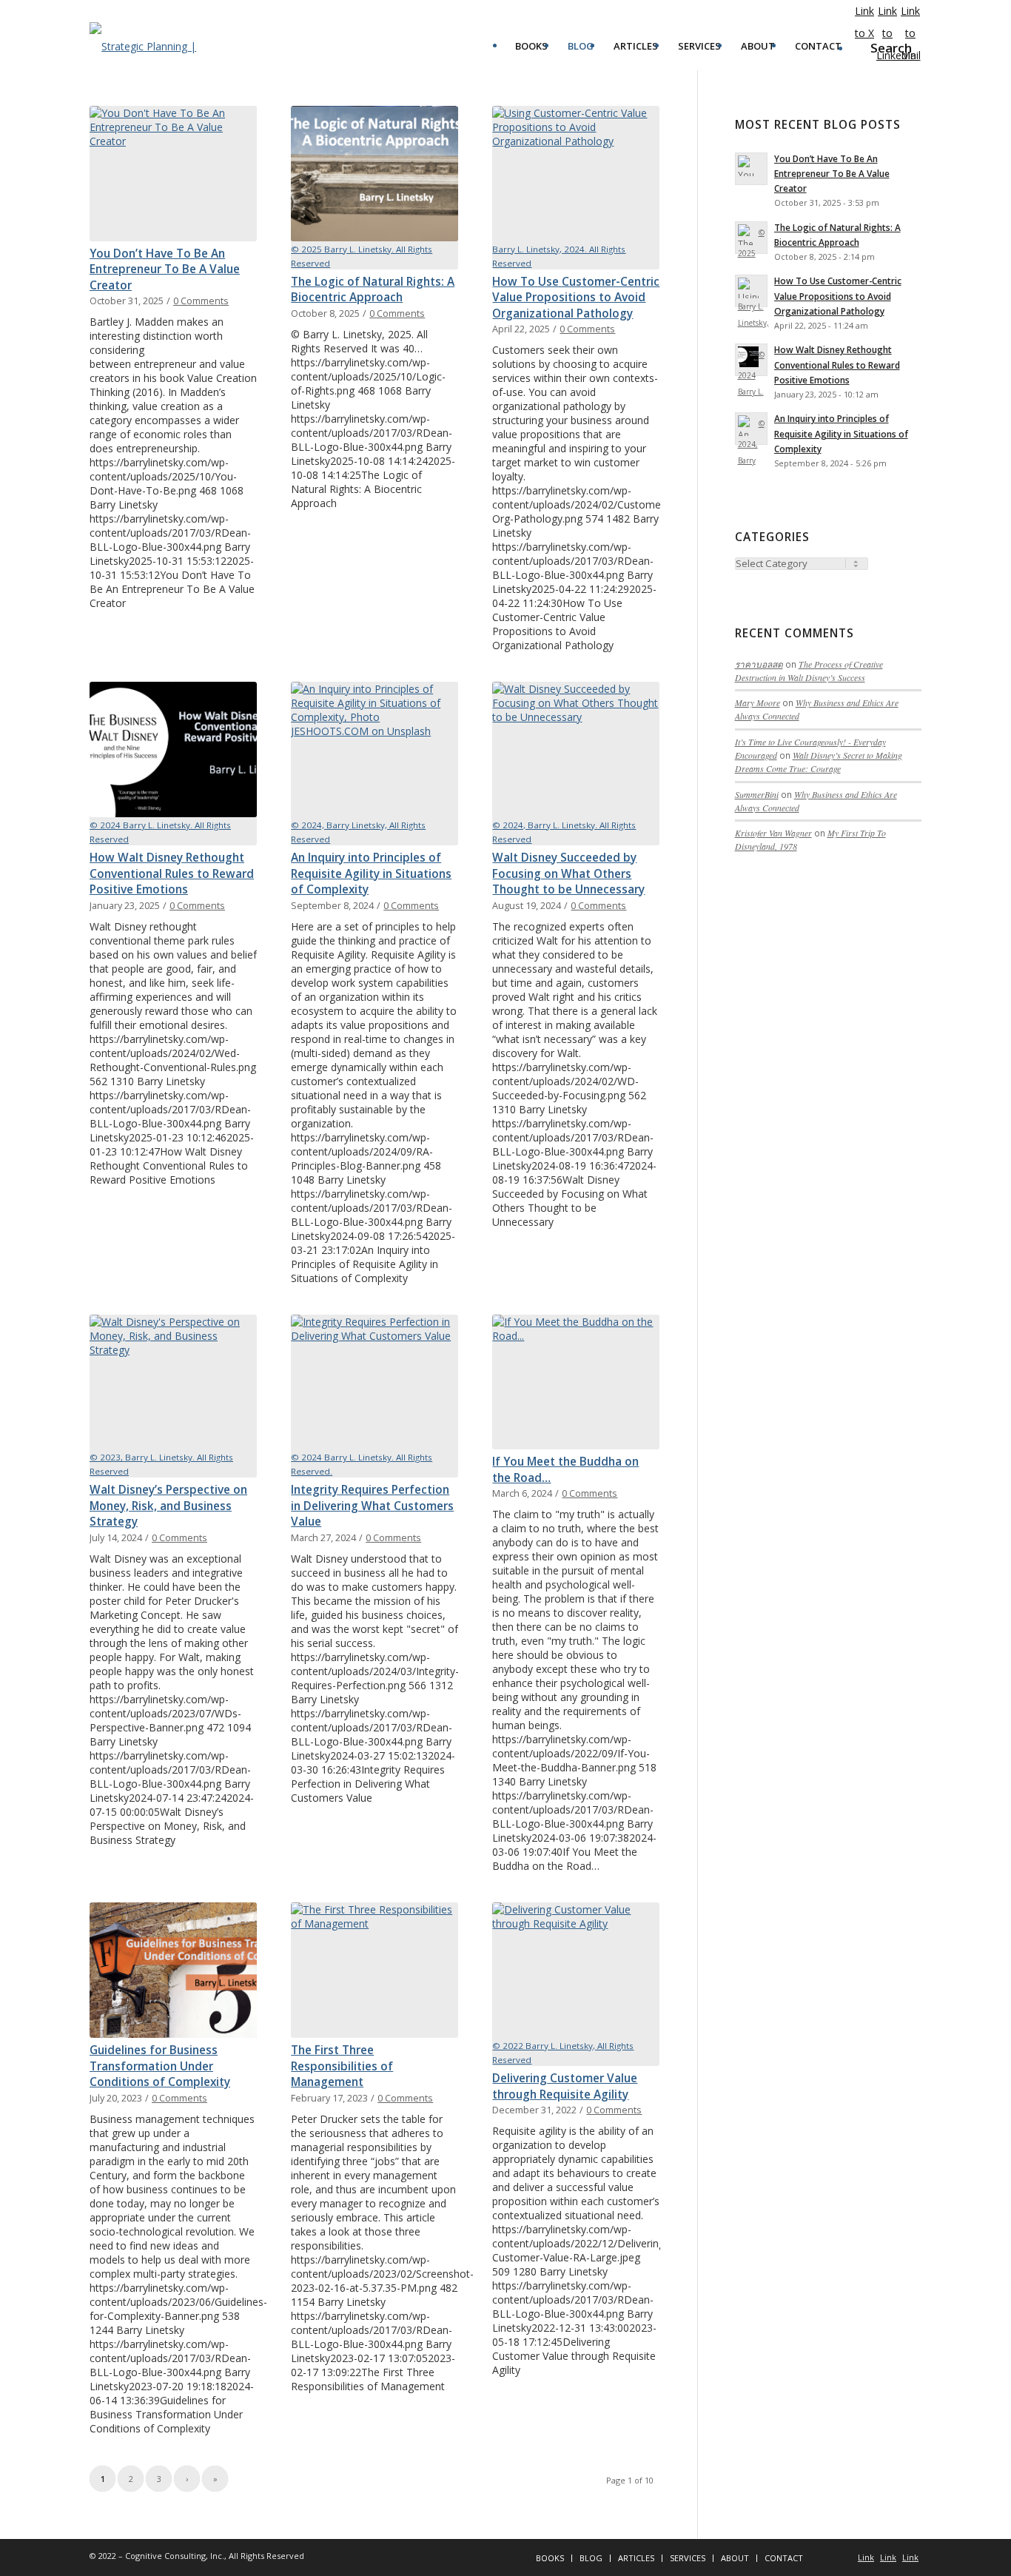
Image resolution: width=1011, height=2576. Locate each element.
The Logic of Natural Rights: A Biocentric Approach (373, 290)
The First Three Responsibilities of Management (342, 2066)
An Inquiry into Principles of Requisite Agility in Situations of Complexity (371, 873)
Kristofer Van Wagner (773, 833)
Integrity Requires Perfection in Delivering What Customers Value (372, 1506)
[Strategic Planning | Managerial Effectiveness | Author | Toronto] (162, 46)
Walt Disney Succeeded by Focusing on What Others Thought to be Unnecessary (568, 873)
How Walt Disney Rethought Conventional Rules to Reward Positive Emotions (172, 873)
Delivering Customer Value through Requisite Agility (565, 2086)
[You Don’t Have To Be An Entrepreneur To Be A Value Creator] (173, 174)
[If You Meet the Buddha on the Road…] (576, 1382)
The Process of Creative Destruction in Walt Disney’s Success (809, 671)
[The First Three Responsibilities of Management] (374, 1970)
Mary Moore (758, 702)
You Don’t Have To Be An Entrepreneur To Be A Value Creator (165, 269)
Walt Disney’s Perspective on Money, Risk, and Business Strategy (168, 1506)
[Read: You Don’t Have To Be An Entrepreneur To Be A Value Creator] (751, 169)
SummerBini (757, 794)
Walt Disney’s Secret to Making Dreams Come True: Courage (819, 762)
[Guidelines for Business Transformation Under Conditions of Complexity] (173, 1970)
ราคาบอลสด (759, 664)
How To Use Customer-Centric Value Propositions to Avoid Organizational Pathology (576, 298)
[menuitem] (531, 46)
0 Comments (201, 301)
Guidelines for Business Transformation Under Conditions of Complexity (160, 2066)
